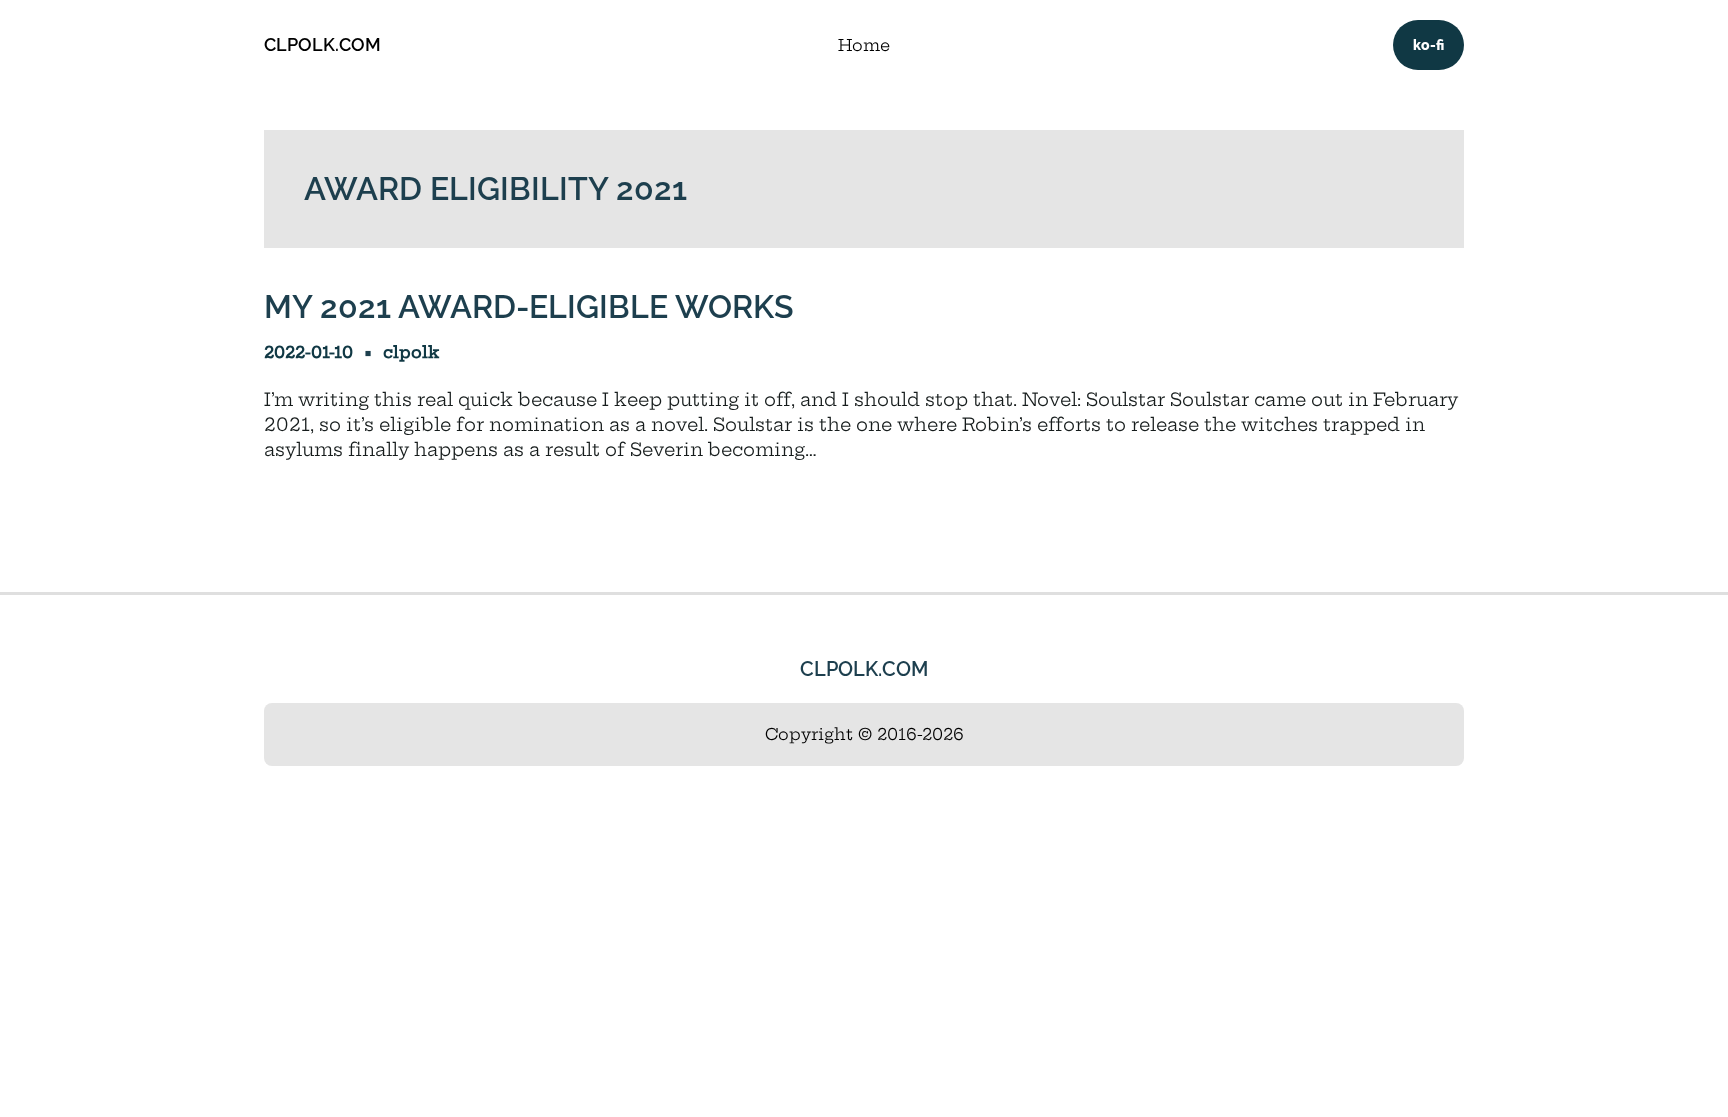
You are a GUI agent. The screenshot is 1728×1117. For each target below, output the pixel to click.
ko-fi (1428, 45)
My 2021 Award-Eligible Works (529, 306)
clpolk (411, 352)
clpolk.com (322, 44)
